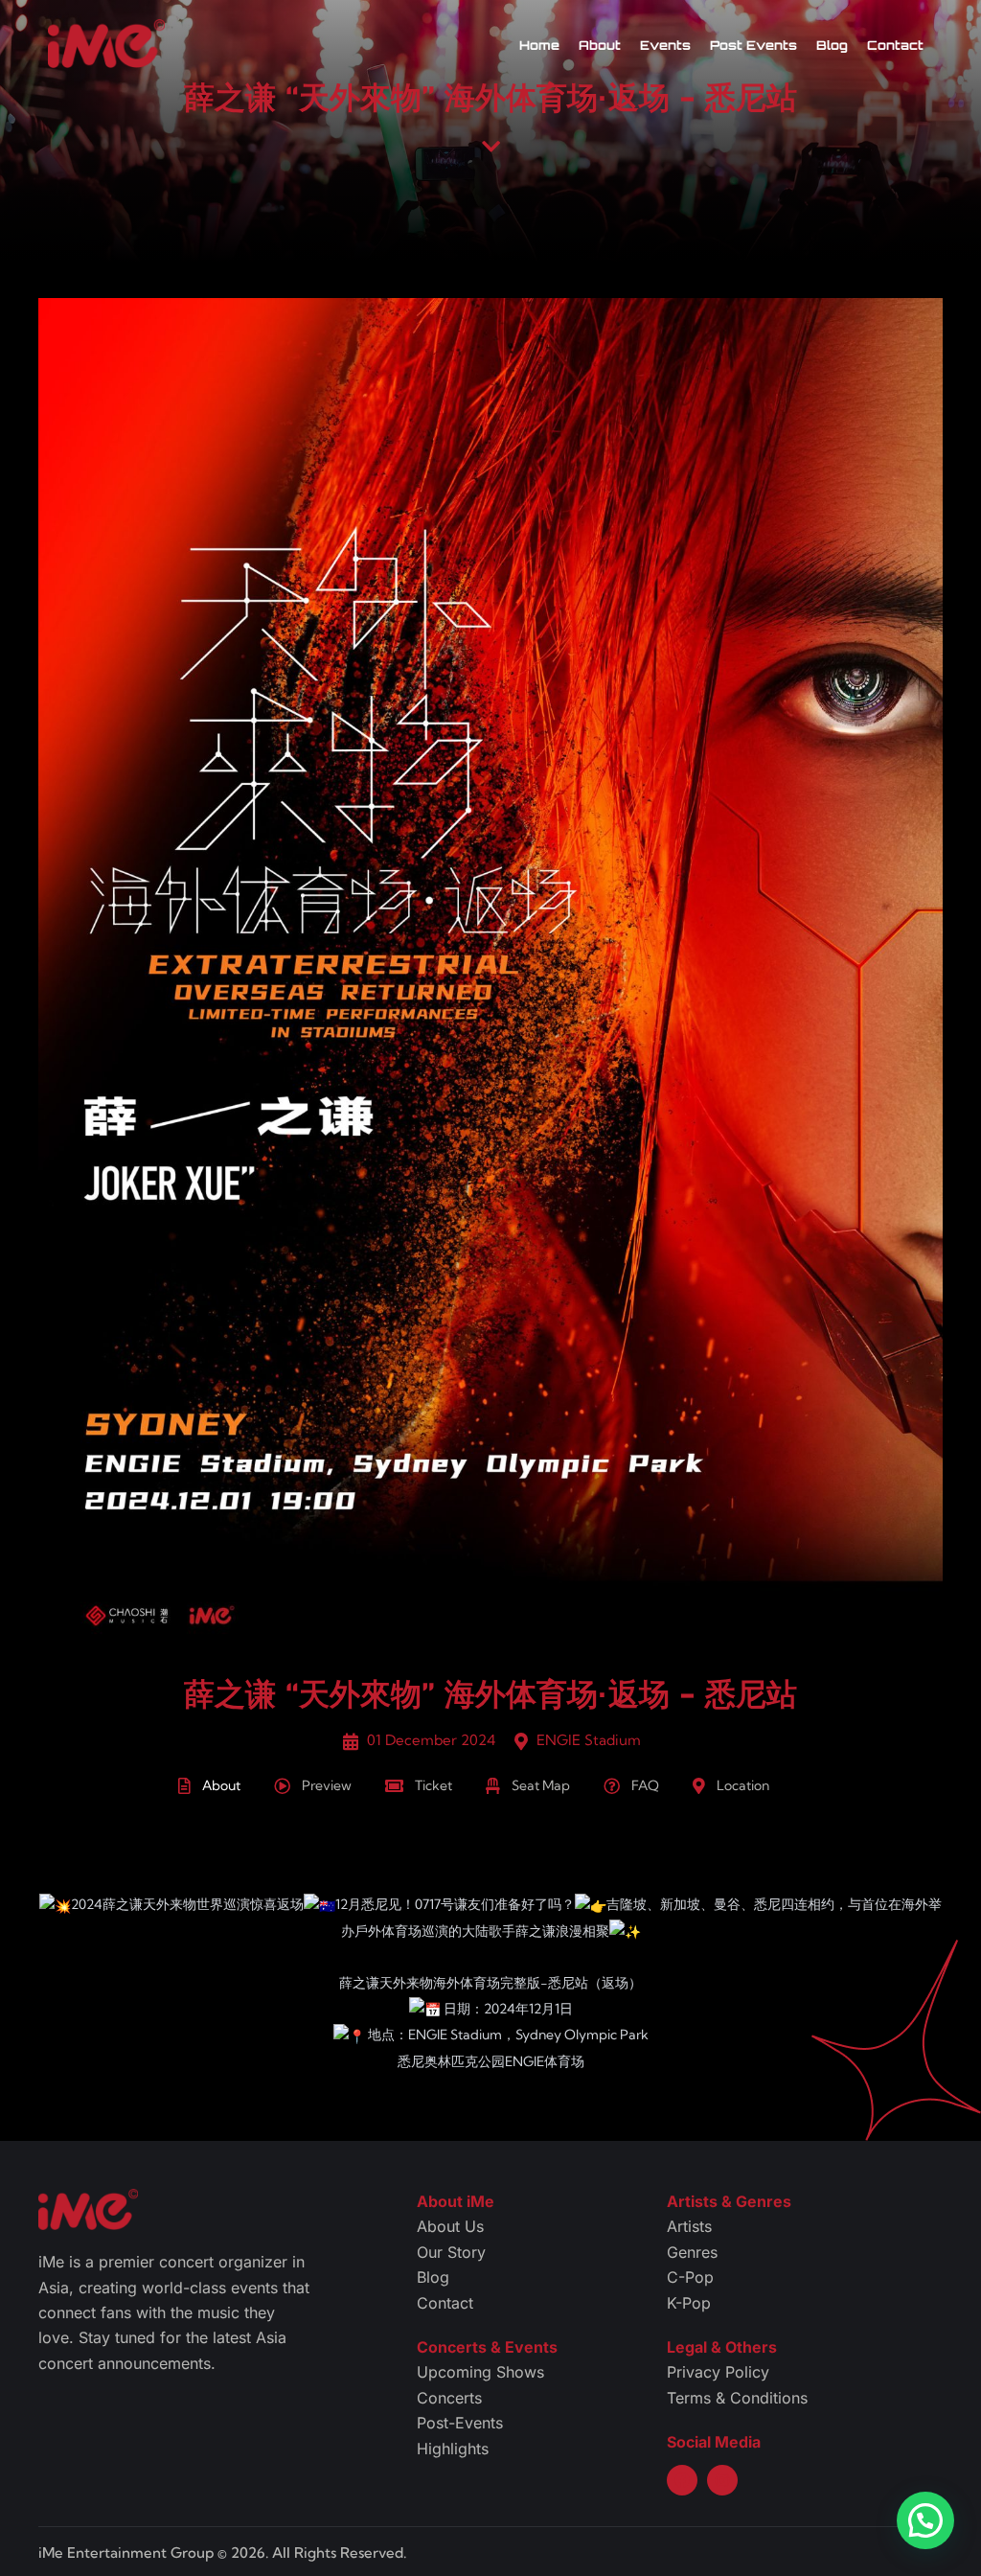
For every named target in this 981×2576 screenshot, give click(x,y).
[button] (925, 2520)
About (600, 45)
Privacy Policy (718, 2372)
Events (665, 45)
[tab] (226, 1788)
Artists (689, 2226)
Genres (692, 2252)
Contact (895, 45)
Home (539, 45)
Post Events (753, 45)
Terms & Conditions (737, 2398)
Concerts (449, 2398)
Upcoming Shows (480, 2372)
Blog (832, 45)
